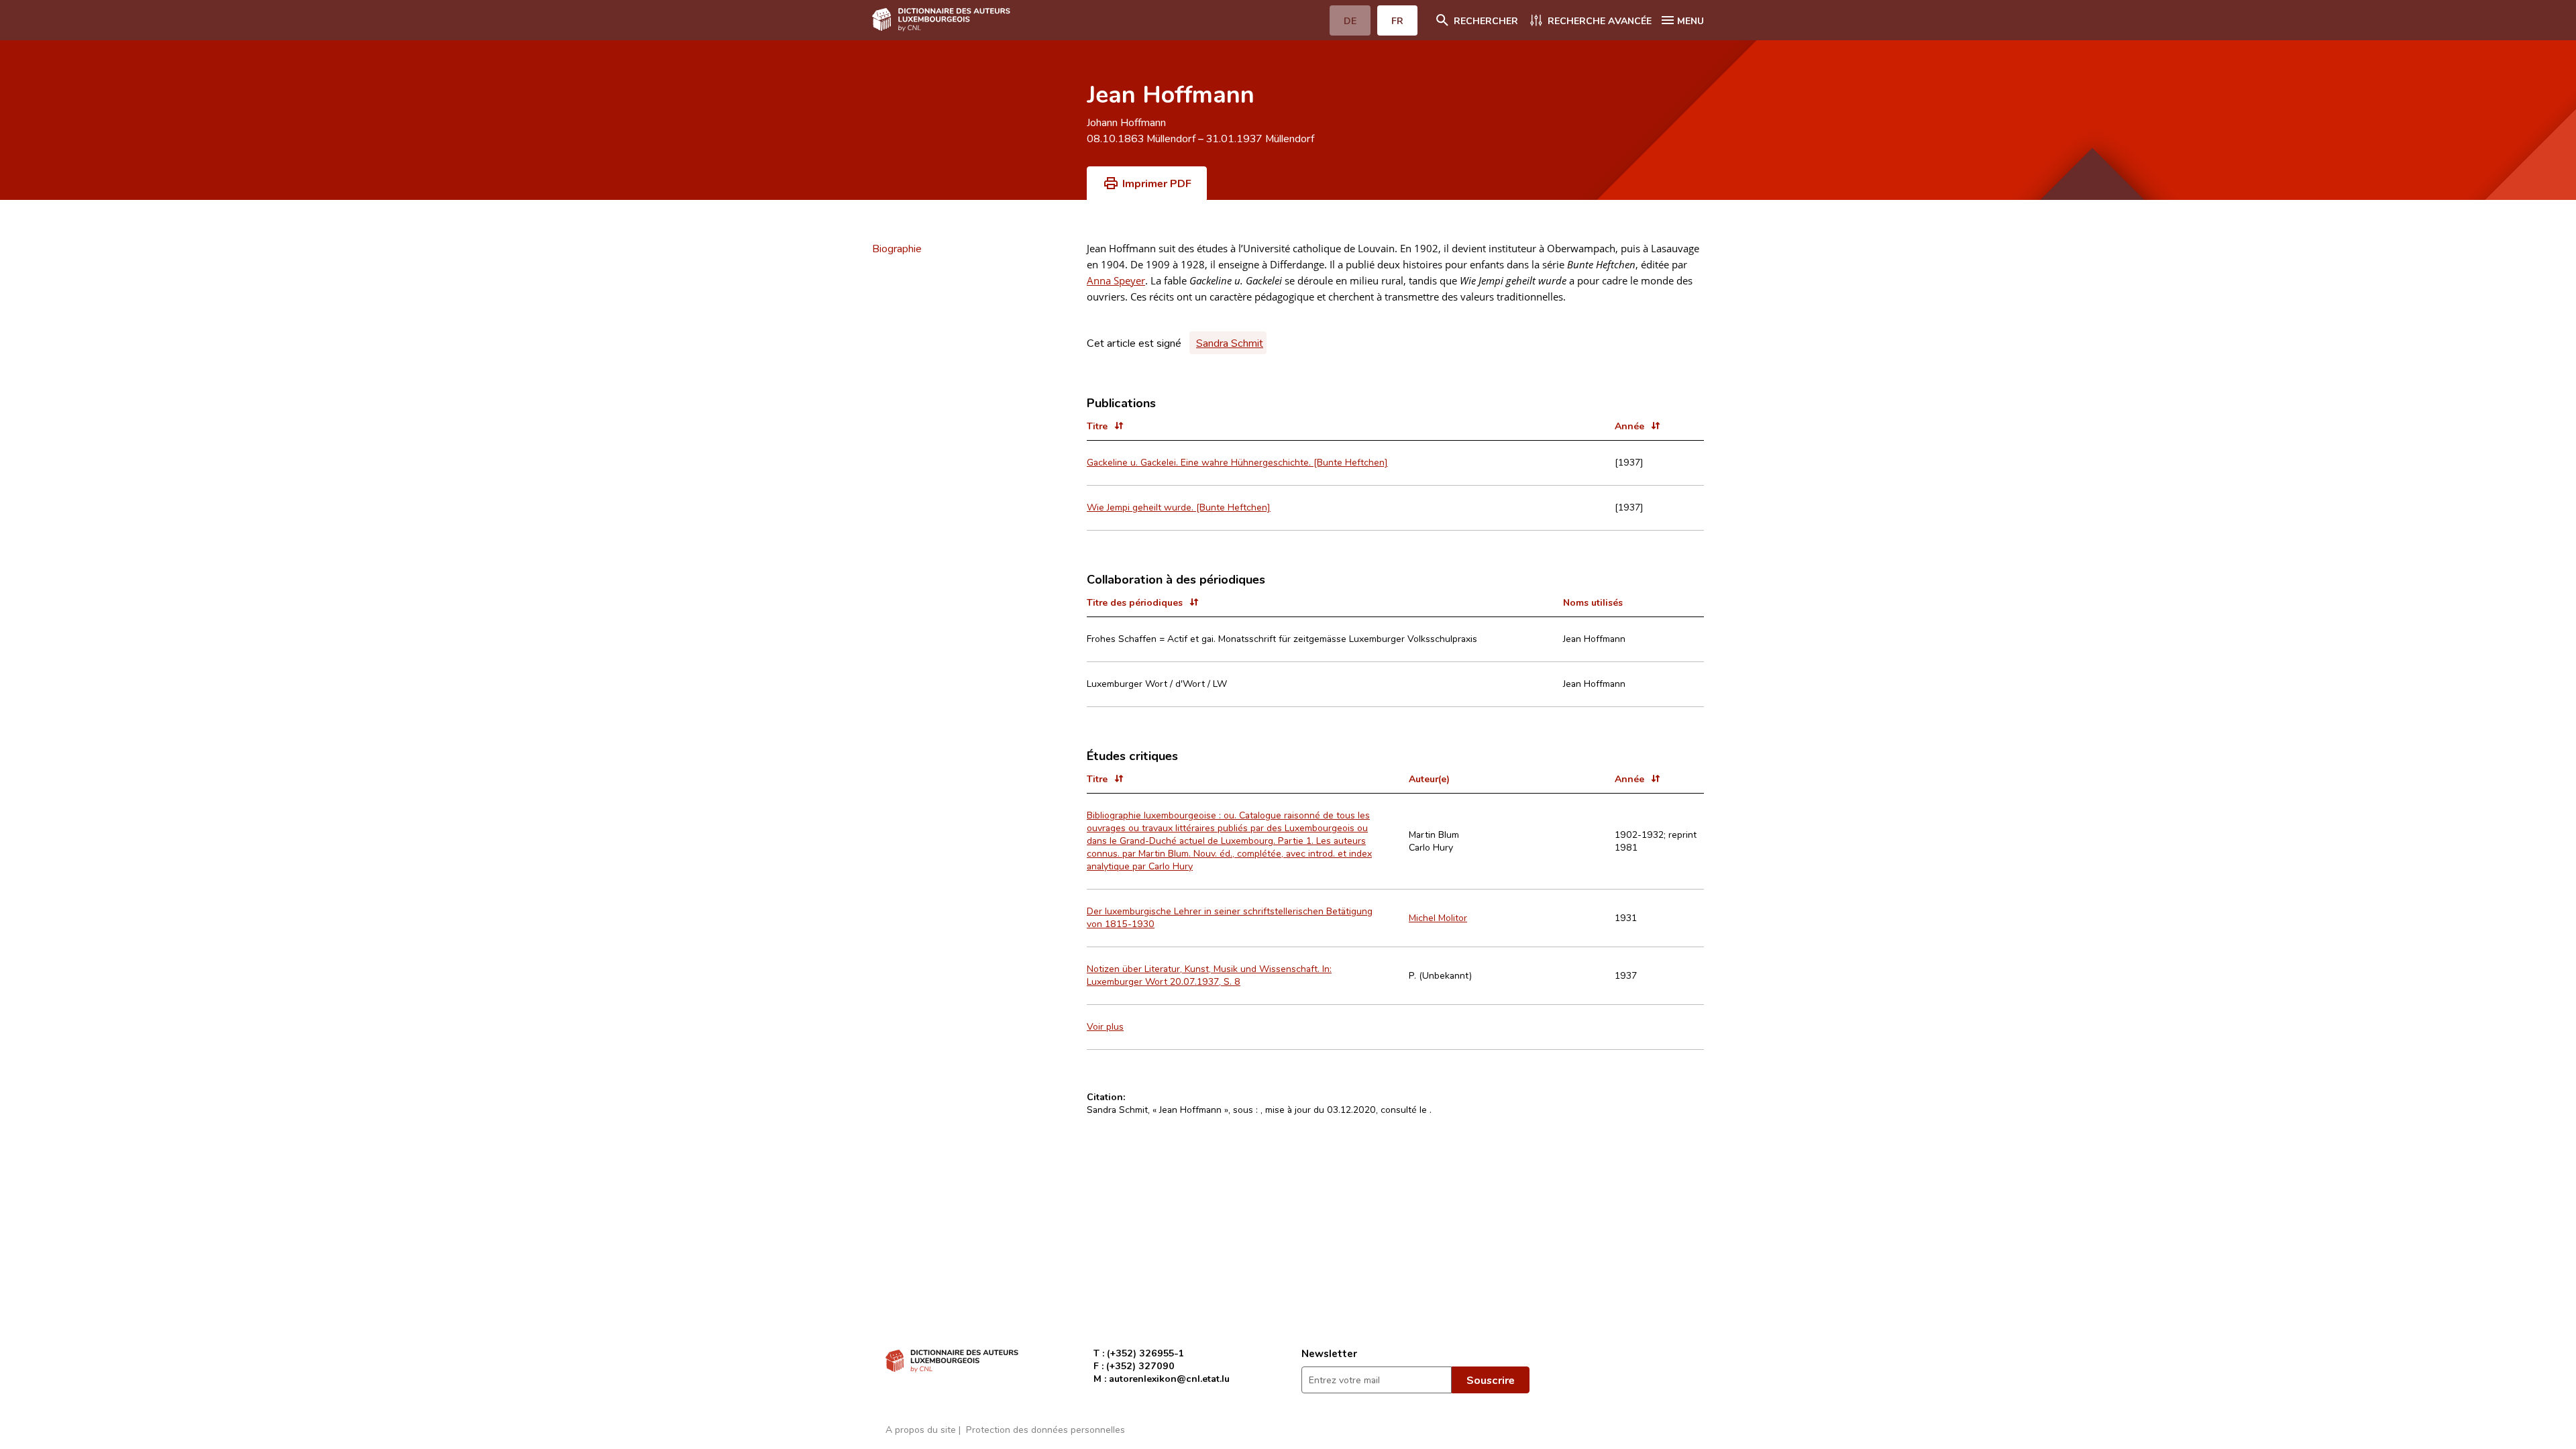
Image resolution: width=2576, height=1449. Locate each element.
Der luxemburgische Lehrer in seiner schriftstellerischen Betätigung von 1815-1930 (1230, 917)
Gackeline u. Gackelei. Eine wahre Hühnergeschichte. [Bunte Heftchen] (1237, 462)
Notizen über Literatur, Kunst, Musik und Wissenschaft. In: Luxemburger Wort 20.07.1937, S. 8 (1209, 975)
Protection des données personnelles (1045, 1429)
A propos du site (921, 1429)
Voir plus (1105, 1026)
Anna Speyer (1116, 280)
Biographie (897, 248)
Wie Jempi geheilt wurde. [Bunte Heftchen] (1179, 507)
